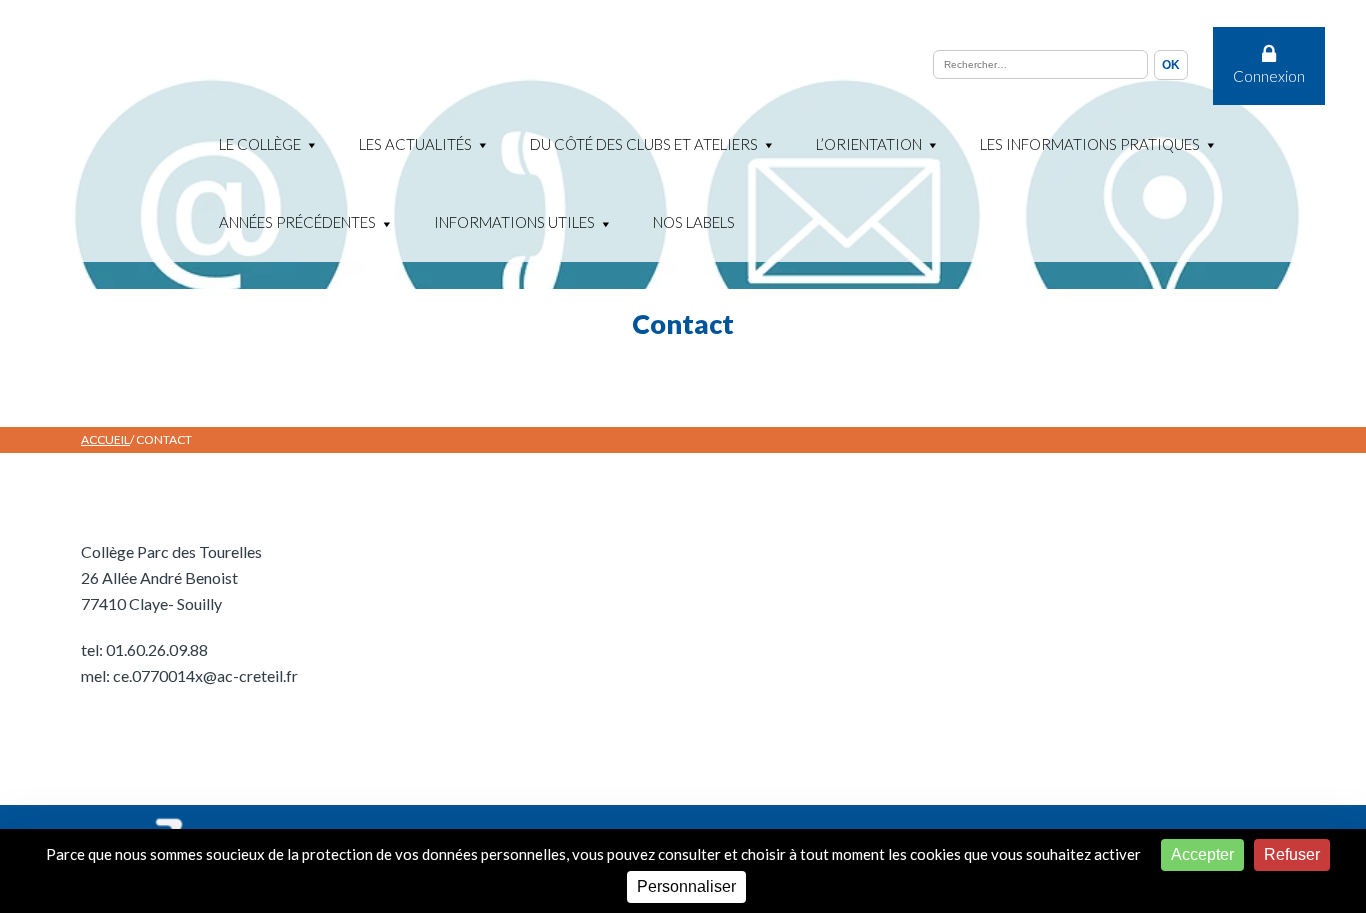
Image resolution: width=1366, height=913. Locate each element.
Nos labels (694, 222)
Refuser (1292, 854)
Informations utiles (514, 222)
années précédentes (297, 222)
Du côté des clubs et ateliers (644, 144)
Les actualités (415, 144)
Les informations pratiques (1090, 144)
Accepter (1202, 854)
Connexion (1269, 76)
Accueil (105, 439)
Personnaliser (686, 886)
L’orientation (869, 144)
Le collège (260, 144)
